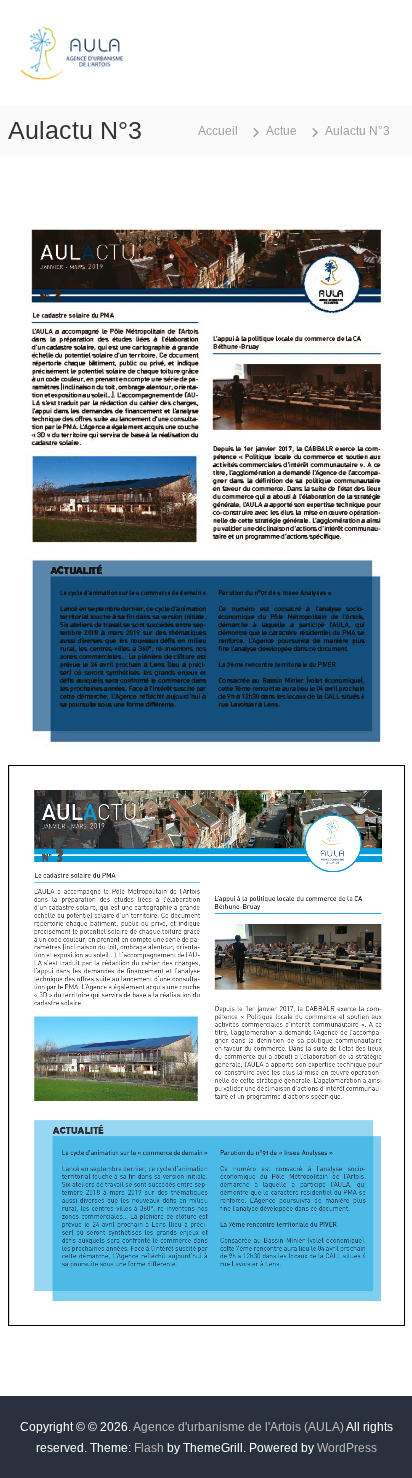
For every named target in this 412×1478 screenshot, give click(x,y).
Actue (281, 131)
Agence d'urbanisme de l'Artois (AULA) (238, 1427)
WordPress (347, 1448)
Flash (149, 1448)
